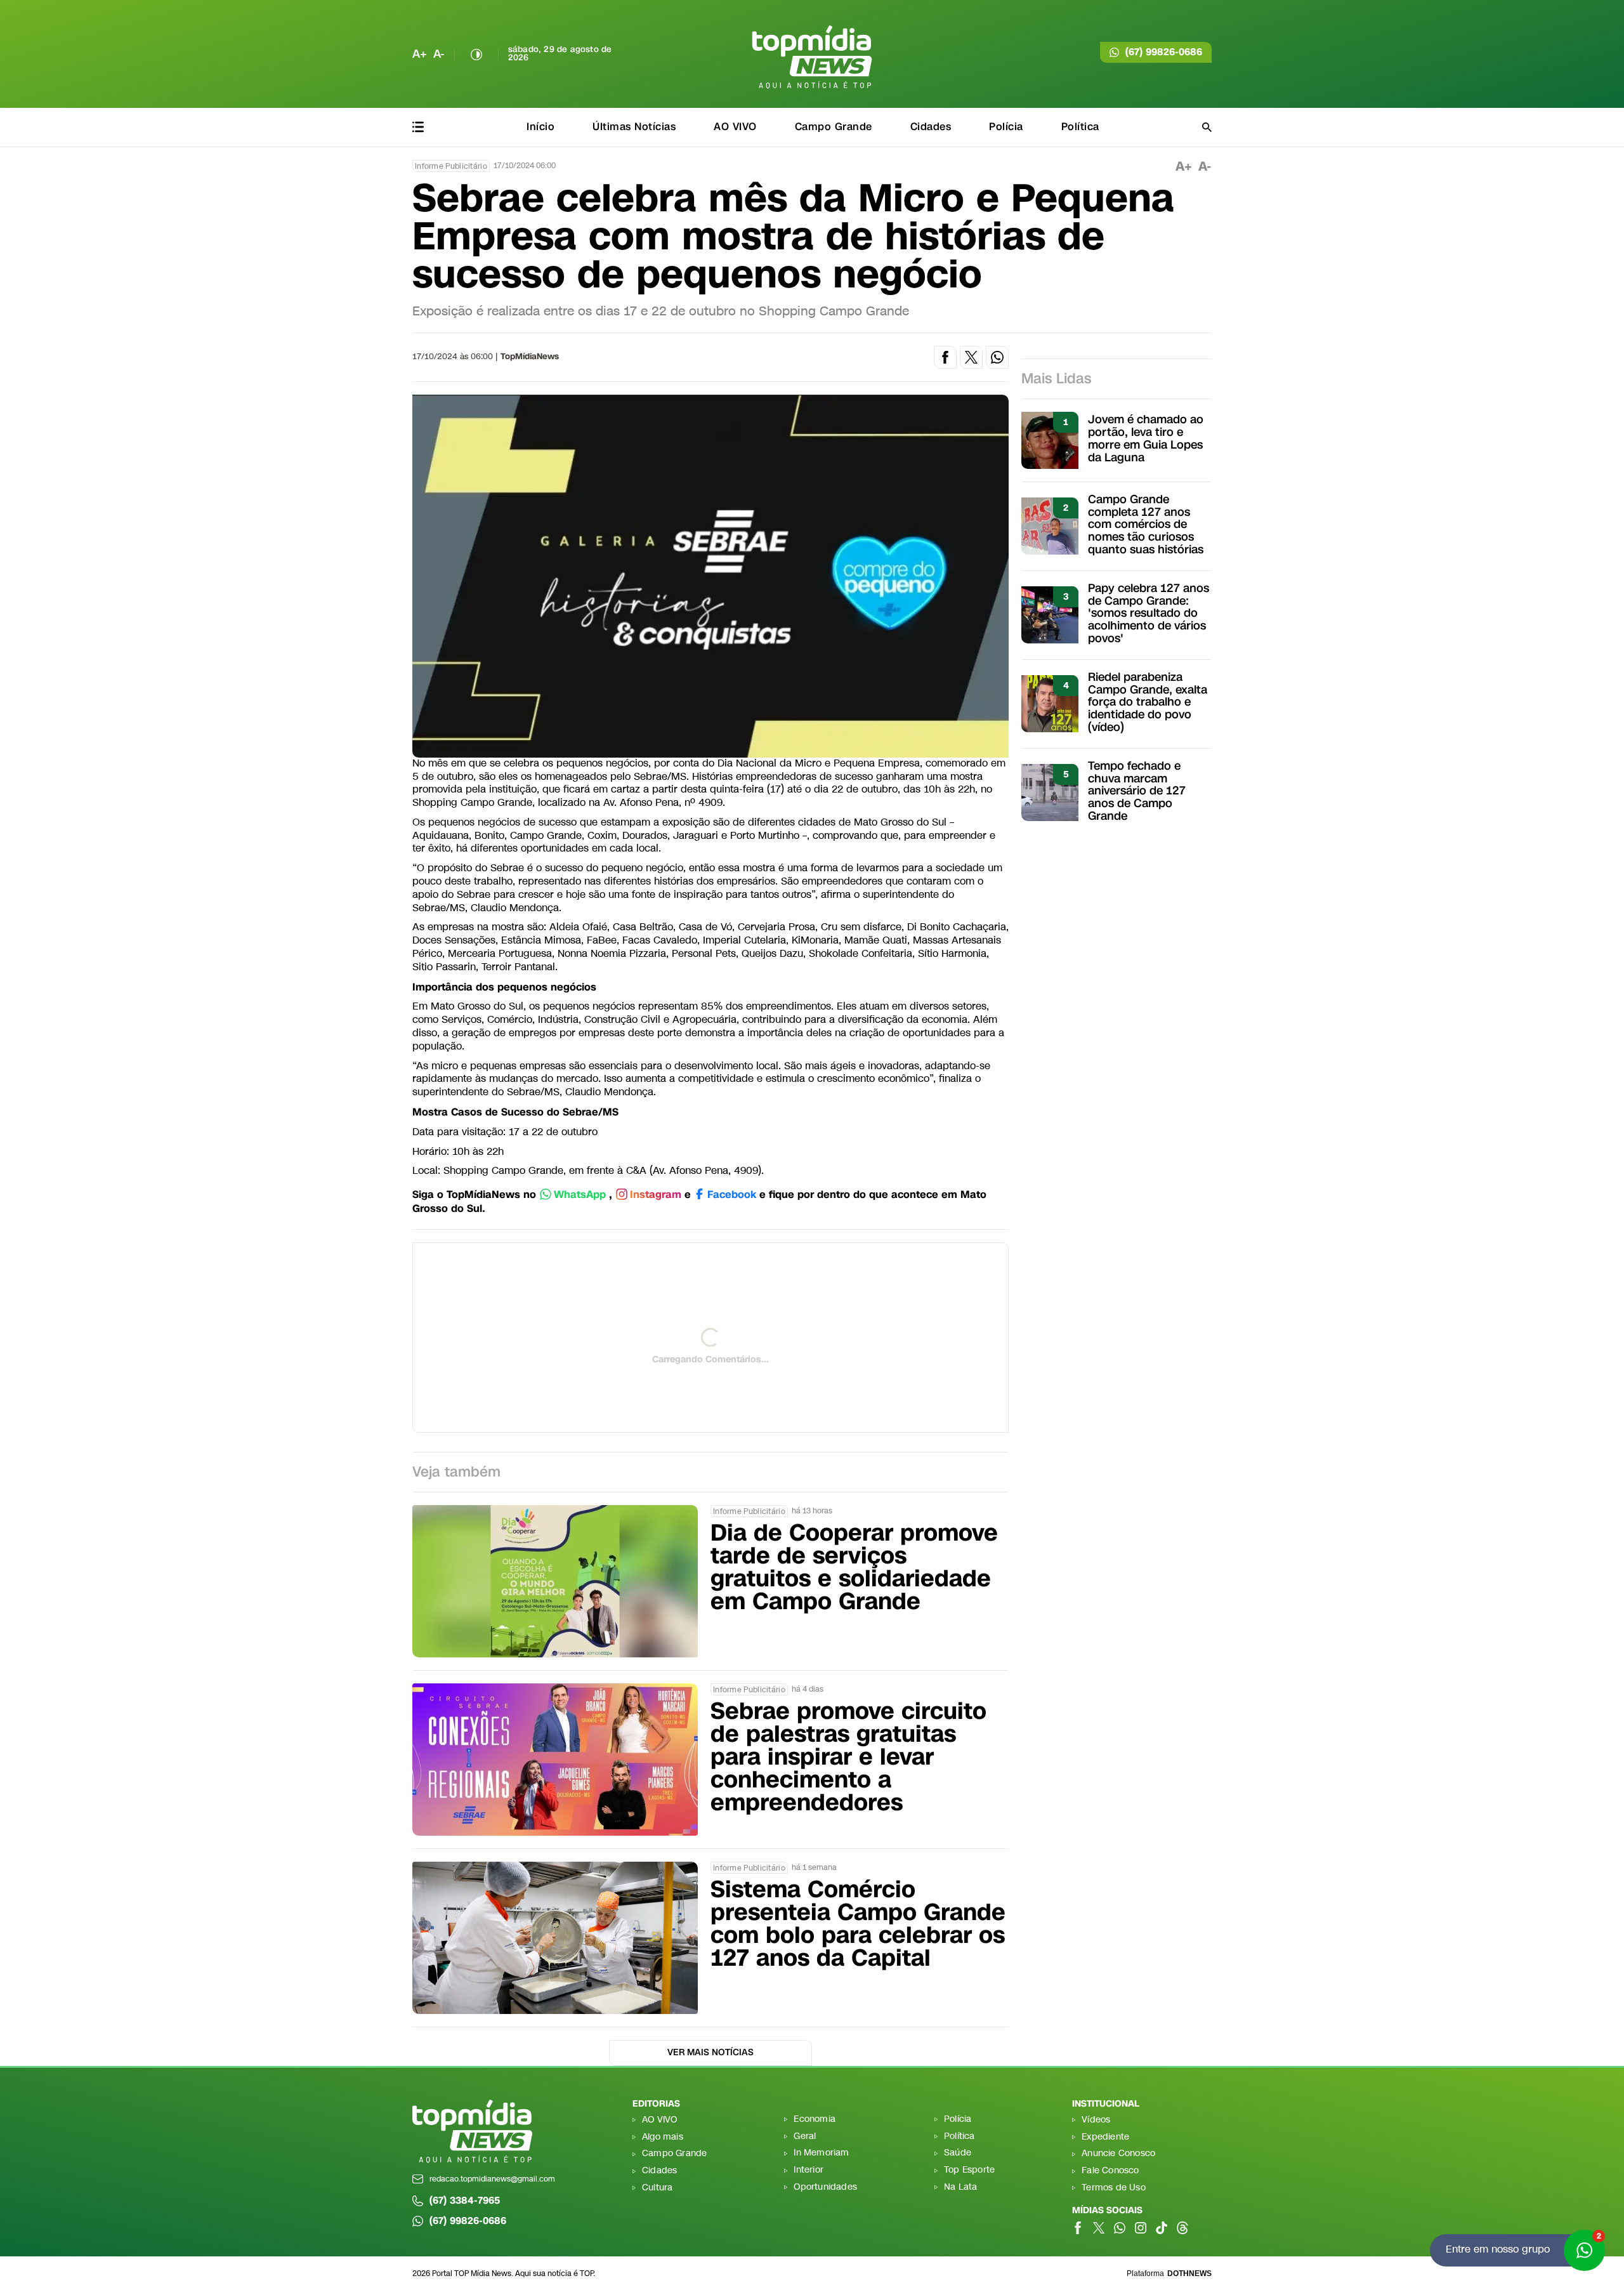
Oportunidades (825, 2188)
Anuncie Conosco (1118, 2154)
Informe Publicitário (451, 166)
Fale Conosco (1110, 2171)
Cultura (657, 2188)
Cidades (931, 127)
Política (1080, 127)
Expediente (1105, 2137)
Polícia (1006, 127)
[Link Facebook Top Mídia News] (1078, 2228)
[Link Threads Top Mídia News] (1182, 2228)
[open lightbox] (710, 576)
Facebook (732, 1195)
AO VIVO (735, 127)
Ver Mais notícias (710, 2052)
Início (540, 127)
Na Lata (960, 2188)
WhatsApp (580, 1195)
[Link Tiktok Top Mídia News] (1162, 2228)
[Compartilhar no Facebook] (945, 357)
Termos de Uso (1114, 2188)
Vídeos (1096, 2120)
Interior (809, 2170)
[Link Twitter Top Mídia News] (1099, 2228)
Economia (815, 2120)
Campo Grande (834, 127)
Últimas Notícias (634, 127)
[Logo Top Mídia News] (812, 57)
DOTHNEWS (1189, 2274)
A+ (420, 54)
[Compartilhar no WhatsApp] (997, 357)
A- (439, 54)
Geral (805, 2137)
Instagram (656, 1195)
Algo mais (663, 2137)
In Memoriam (821, 2153)
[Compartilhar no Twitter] (971, 357)
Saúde (958, 2153)
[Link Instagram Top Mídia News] (1141, 2228)
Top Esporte (969, 2170)
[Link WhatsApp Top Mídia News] (1120, 2228)
